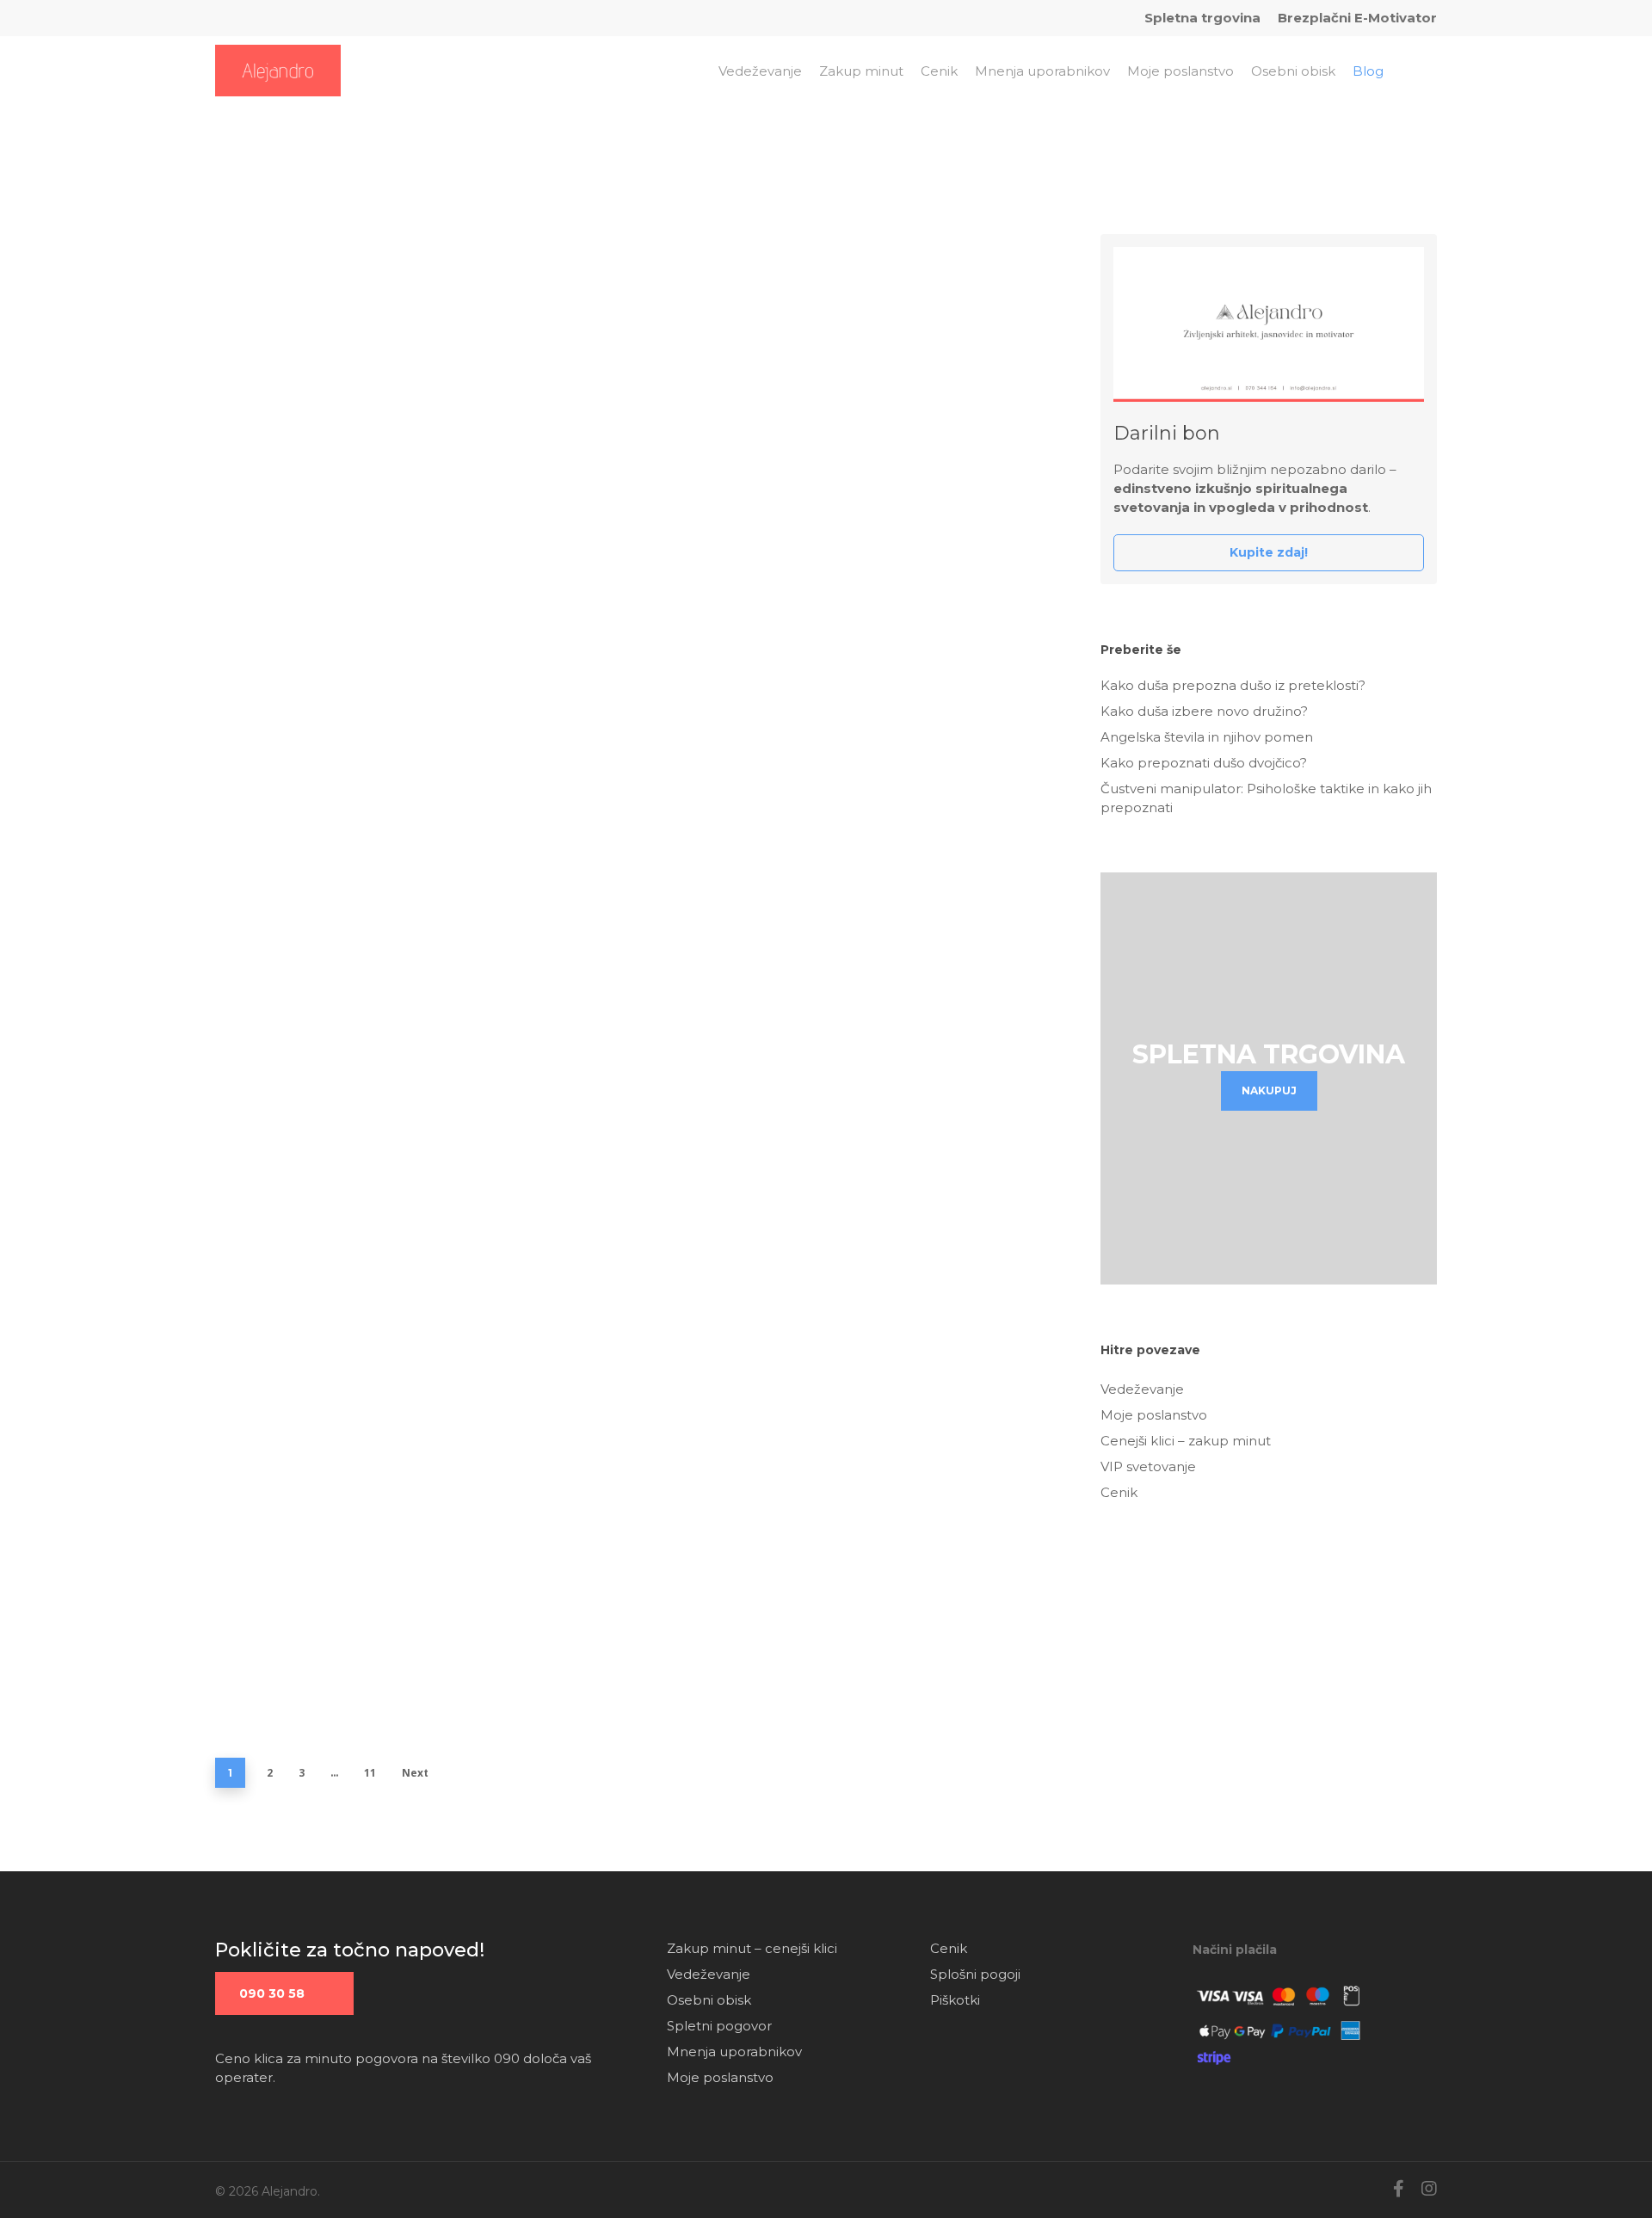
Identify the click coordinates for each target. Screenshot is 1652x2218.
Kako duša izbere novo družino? (370, 567)
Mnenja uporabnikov (734, 2052)
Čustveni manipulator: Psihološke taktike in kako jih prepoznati (1266, 798)
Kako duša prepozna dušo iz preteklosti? (410, 410)
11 (370, 1773)
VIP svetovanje (1148, 1466)
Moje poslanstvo (1154, 1415)
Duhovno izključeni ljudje (343, 1364)
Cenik (1119, 1492)
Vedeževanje (1142, 1389)
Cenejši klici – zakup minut (1186, 1441)
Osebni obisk (709, 2000)
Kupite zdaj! (1269, 552)
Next (415, 1773)
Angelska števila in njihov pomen (378, 742)
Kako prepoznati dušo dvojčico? (371, 918)
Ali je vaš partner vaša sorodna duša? (392, 1482)
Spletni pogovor (719, 2026)
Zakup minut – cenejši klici (752, 1948)
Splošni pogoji (975, 1974)
